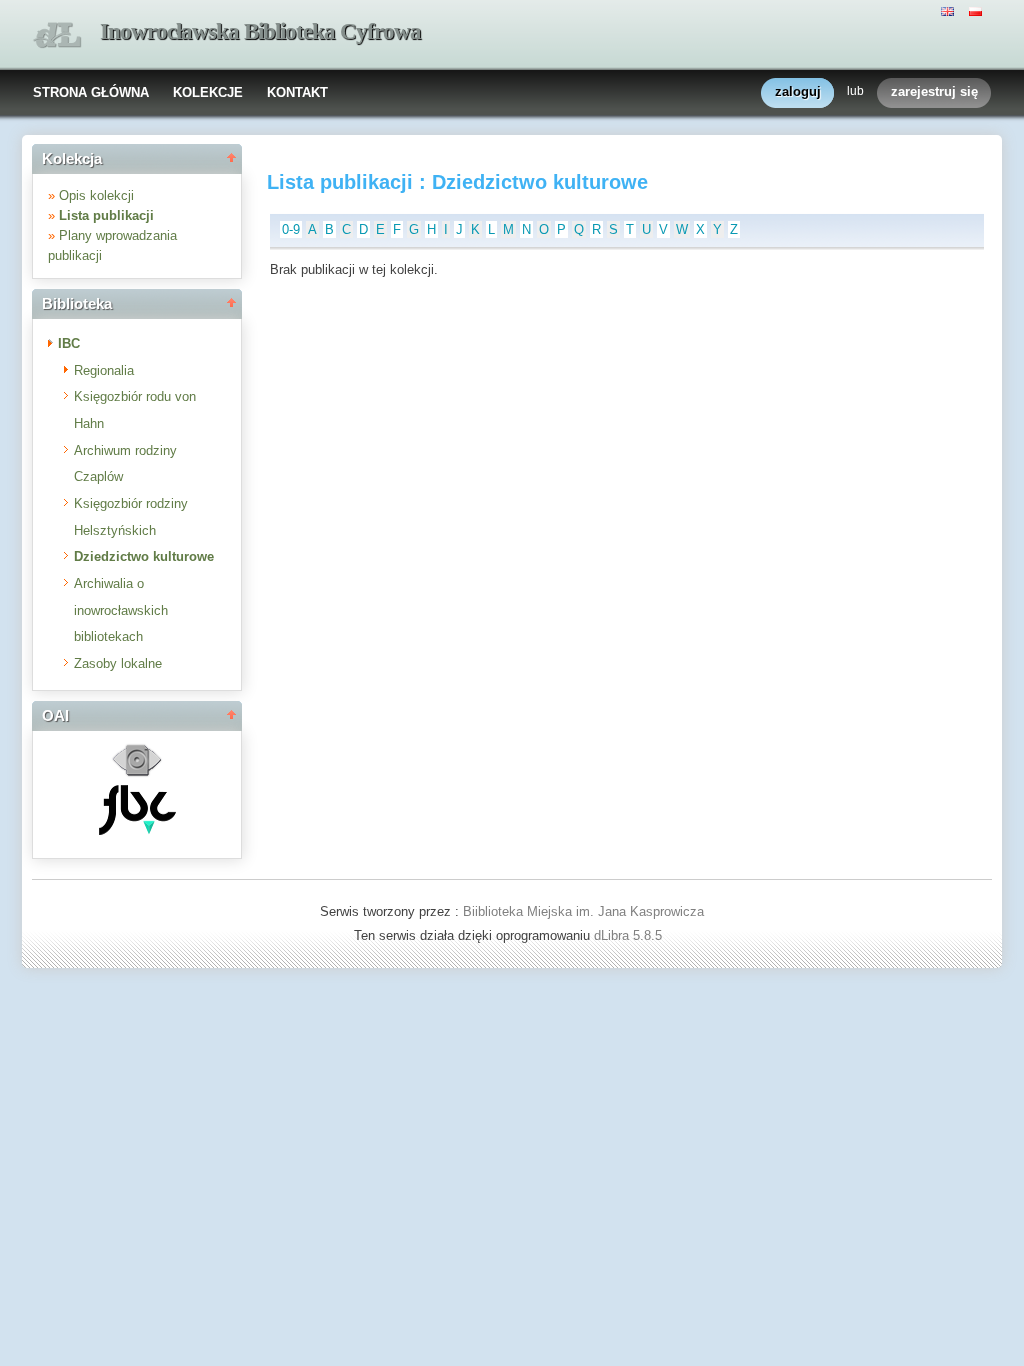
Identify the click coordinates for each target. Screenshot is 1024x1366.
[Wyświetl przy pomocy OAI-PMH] (137, 774)
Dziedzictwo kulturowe (144, 556)
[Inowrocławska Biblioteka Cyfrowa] (57, 35)
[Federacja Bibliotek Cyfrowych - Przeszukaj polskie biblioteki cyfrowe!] (137, 830)
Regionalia (104, 370)
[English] (950, 10)
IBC (69, 343)
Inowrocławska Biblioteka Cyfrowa (260, 31)
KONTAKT (297, 92)
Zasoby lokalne (118, 663)
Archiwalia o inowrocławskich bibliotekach (121, 610)
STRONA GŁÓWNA (91, 92)
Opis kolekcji (96, 195)
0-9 (291, 229)
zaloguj (798, 91)
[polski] (978, 10)
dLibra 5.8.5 (630, 935)
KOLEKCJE (208, 92)
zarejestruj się (934, 91)
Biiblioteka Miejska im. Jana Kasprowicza (583, 911)
